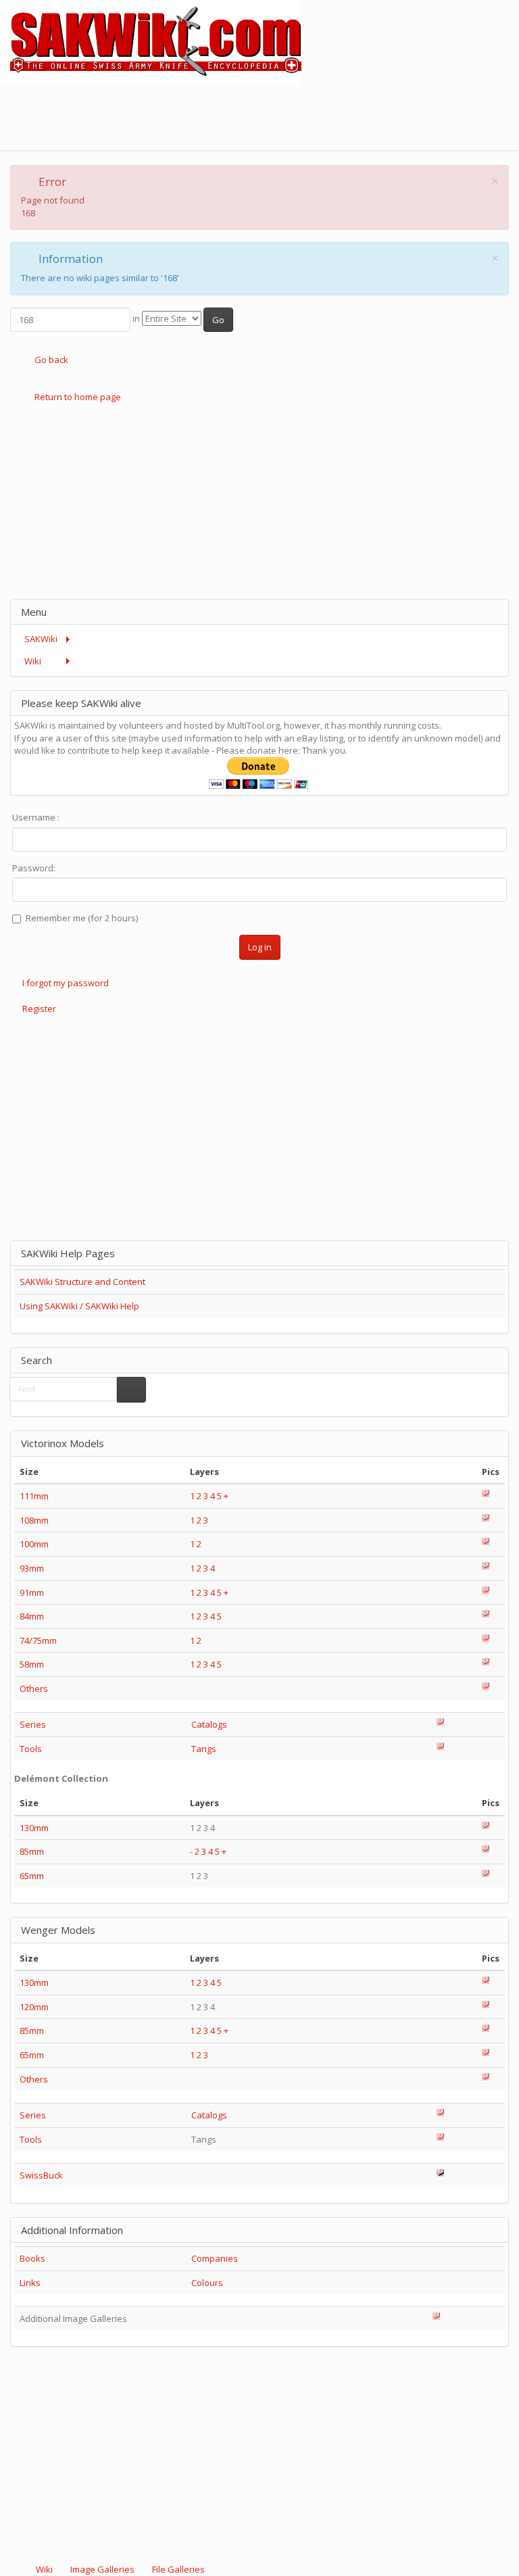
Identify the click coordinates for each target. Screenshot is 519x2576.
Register (39, 1008)
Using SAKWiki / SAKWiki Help (79, 1306)
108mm (34, 1520)
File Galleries (177, 2569)
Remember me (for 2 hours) (82, 918)
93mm (32, 1568)
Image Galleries (102, 2569)
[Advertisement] (273, 116)
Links (30, 2283)
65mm (32, 1876)
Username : (36, 817)
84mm (32, 1616)
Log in (260, 947)
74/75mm (38, 1641)
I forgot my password (66, 983)
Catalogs (209, 1724)
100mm (34, 1544)
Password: (34, 868)
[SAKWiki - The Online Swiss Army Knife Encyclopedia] (151, 42)
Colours (207, 2283)
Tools (31, 1749)
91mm (32, 1593)
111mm (34, 1496)
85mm (32, 1851)
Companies (215, 2258)
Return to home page (77, 397)
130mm (34, 1828)
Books (32, 2258)
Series (33, 1724)
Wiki (44, 2569)
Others (34, 1688)
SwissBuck (41, 2175)
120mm (34, 2007)
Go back (50, 360)
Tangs (204, 1749)
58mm (32, 1664)
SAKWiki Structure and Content (82, 1282)
